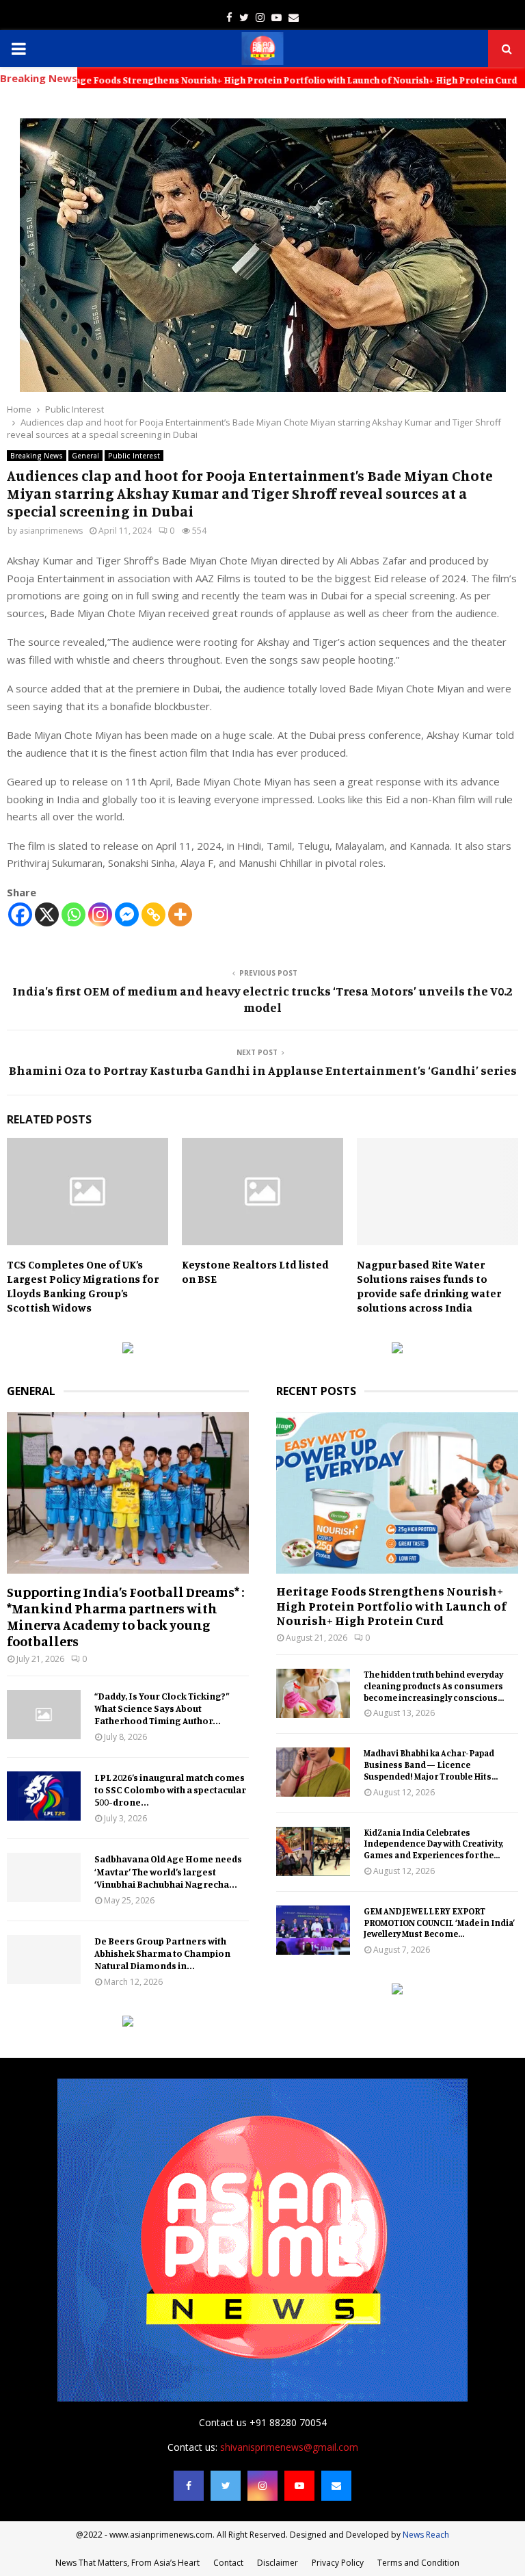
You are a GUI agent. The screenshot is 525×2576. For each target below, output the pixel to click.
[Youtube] (299, 2486)
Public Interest (134, 456)
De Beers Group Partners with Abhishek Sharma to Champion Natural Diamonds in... (162, 1953)
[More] (180, 914)
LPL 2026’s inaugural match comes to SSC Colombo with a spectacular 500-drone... (170, 1790)
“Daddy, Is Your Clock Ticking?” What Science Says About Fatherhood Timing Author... (162, 1708)
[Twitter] (226, 2486)
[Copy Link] (153, 914)
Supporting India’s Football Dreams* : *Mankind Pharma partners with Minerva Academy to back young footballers (126, 1616)
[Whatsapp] (73, 914)
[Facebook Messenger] (127, 914)
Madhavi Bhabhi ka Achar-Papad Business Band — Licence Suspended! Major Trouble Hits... (431, 1765)
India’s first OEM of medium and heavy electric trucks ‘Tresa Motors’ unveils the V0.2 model (262, 999)
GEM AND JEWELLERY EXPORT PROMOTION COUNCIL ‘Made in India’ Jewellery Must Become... (440, 1923)
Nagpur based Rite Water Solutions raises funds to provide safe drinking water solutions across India (429, 1286)
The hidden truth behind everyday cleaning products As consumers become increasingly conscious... (434, 1686)
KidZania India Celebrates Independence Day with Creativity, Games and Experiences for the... (434, 1844)
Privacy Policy (338, 2563)
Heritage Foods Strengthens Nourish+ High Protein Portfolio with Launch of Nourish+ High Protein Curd (391, 1605)
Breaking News (37, 456)
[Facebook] (20, 914)
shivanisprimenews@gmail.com (289, 2447)
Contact (228, 2563)
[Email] (336, 2486)
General (85, 456)
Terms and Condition (418, 2563)
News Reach (426, 2535)
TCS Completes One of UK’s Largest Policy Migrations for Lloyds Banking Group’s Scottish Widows (83, 1286)
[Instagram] (100, 914)
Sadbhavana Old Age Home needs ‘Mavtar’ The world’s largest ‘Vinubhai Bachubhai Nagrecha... (168, 1871)
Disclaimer (278, 2563)
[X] (47, 914)
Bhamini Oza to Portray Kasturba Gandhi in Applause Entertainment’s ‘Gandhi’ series (263, 1070)
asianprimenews (51, 531)
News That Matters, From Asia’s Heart (127, 2563)
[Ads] (128, 1350)
